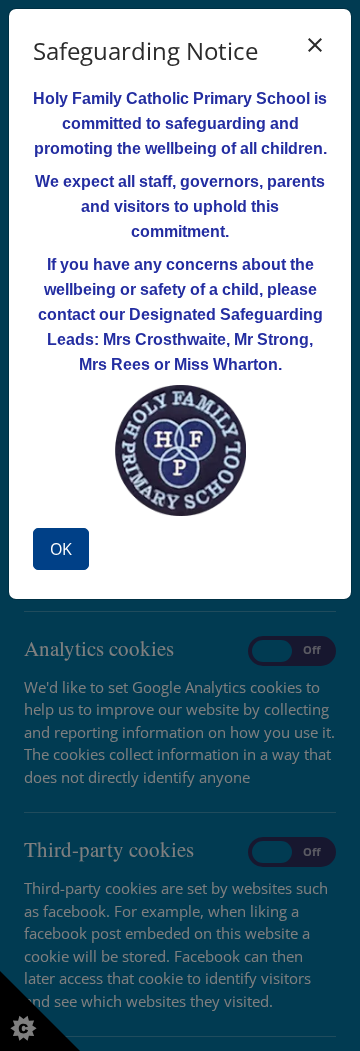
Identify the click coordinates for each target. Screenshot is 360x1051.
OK (61, 549)
